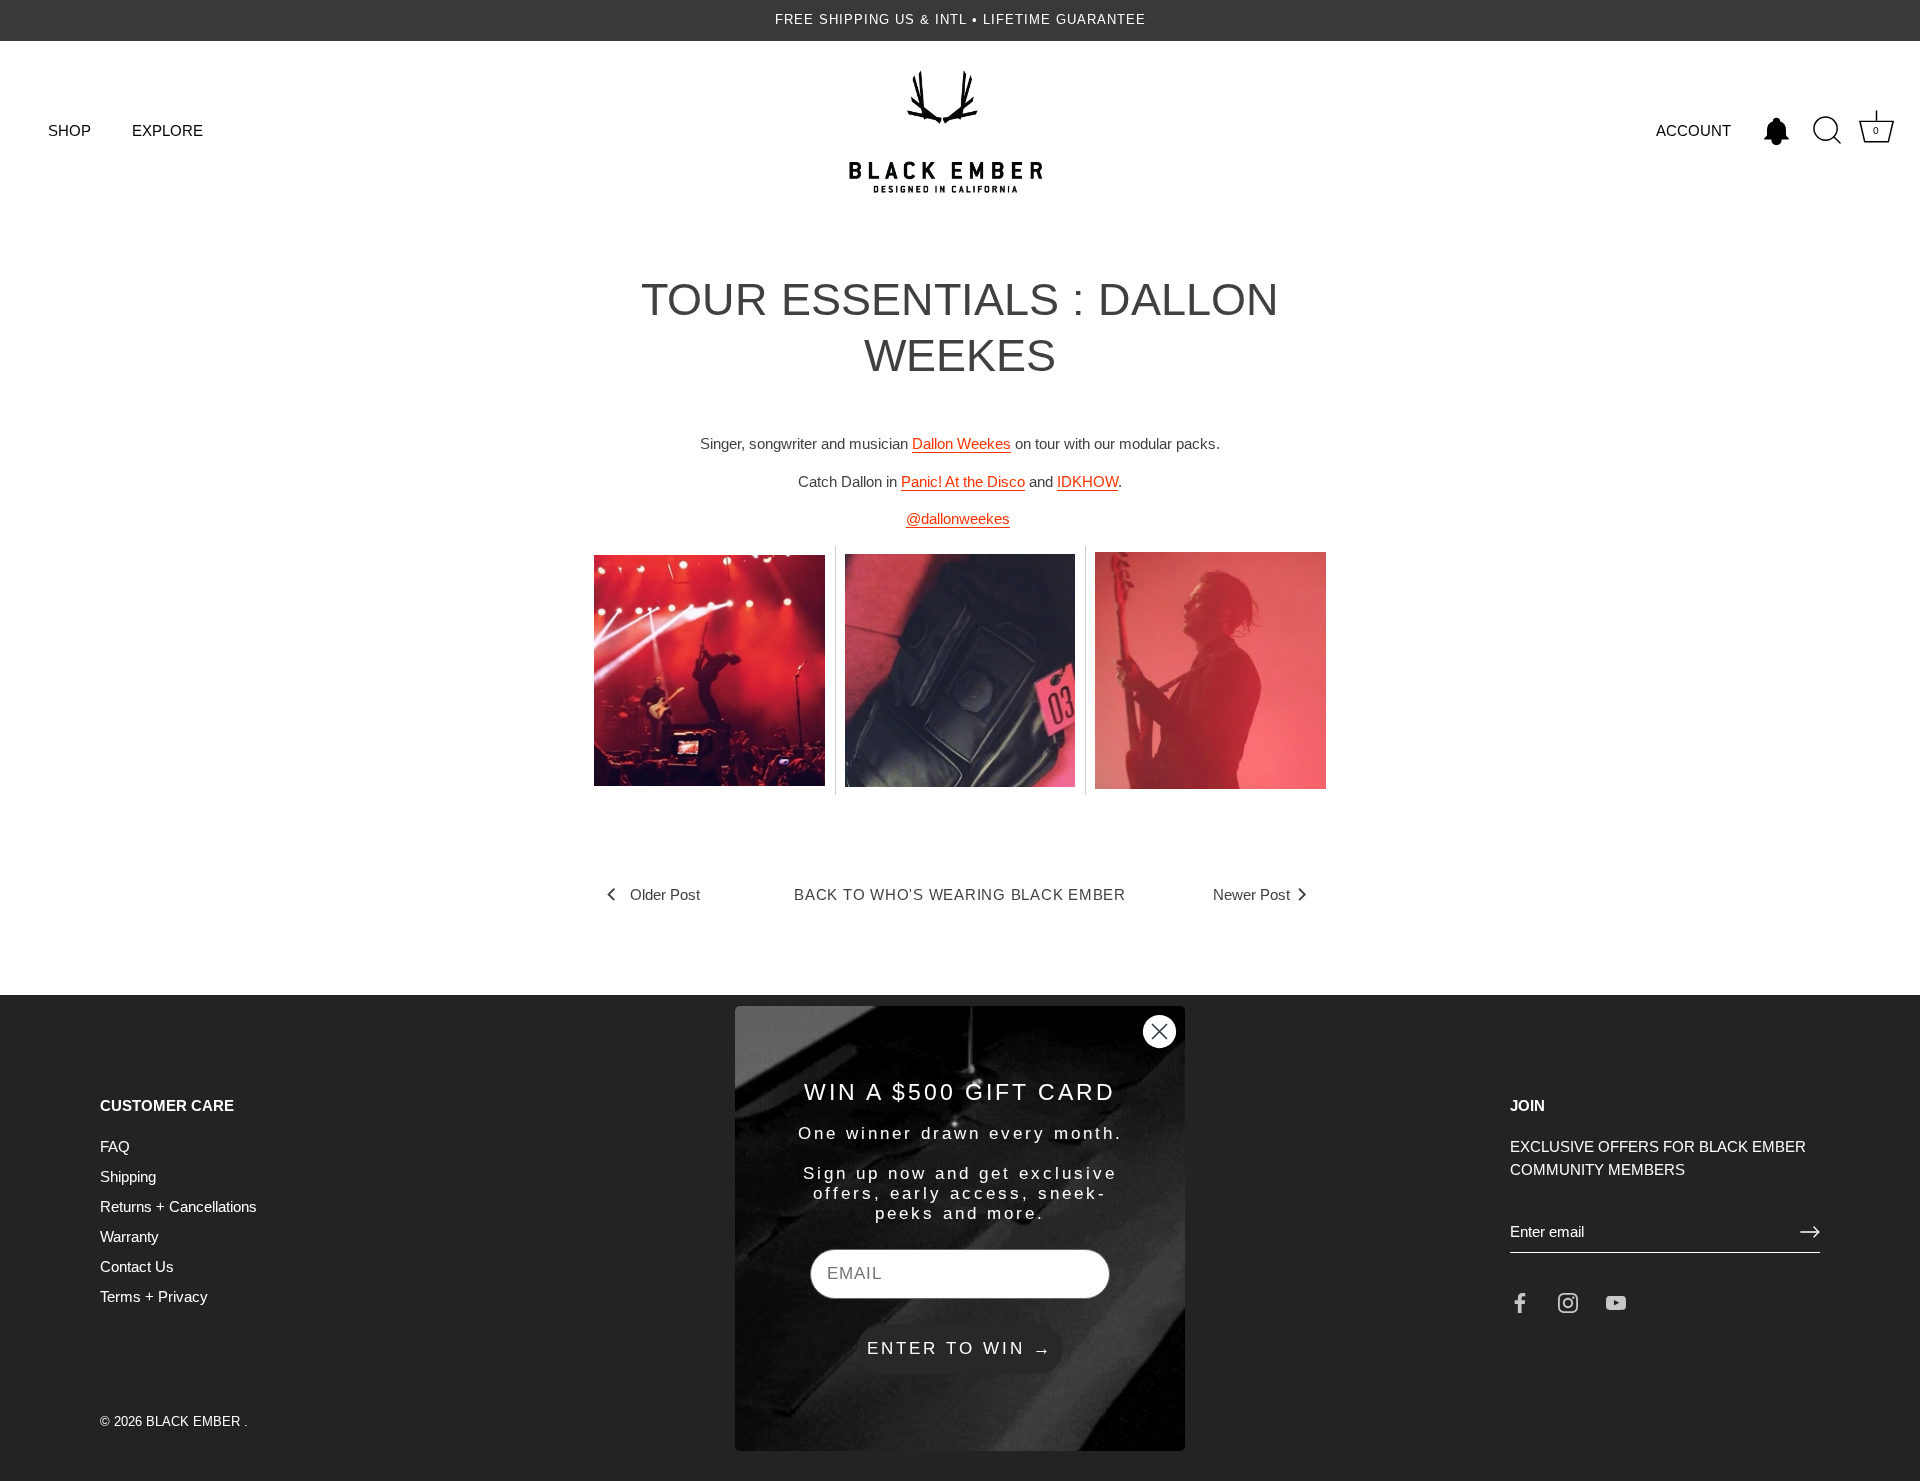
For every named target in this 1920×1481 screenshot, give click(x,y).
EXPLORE (167, 130)
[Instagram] (1568, 1301)
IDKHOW (1087, 481)
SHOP (69, 130)
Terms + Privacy (154, 1296)
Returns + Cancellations (178, 1206)
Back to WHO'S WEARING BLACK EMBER (960, 894)
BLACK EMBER (195, 1421)
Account (1693, 130)
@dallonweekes (958, 518)
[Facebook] (1520, 1301)
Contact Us (137, 1266)
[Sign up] (1810, 1232)
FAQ (115, 1146)
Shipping (128, 1176)
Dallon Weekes (961, 443)
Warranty (129, 1236)
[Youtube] (1616, 1301)
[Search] (1827, 131)
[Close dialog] (1159, 1031)
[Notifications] (1776, 131)
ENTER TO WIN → (960, 1348)
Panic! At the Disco (963, 481)
